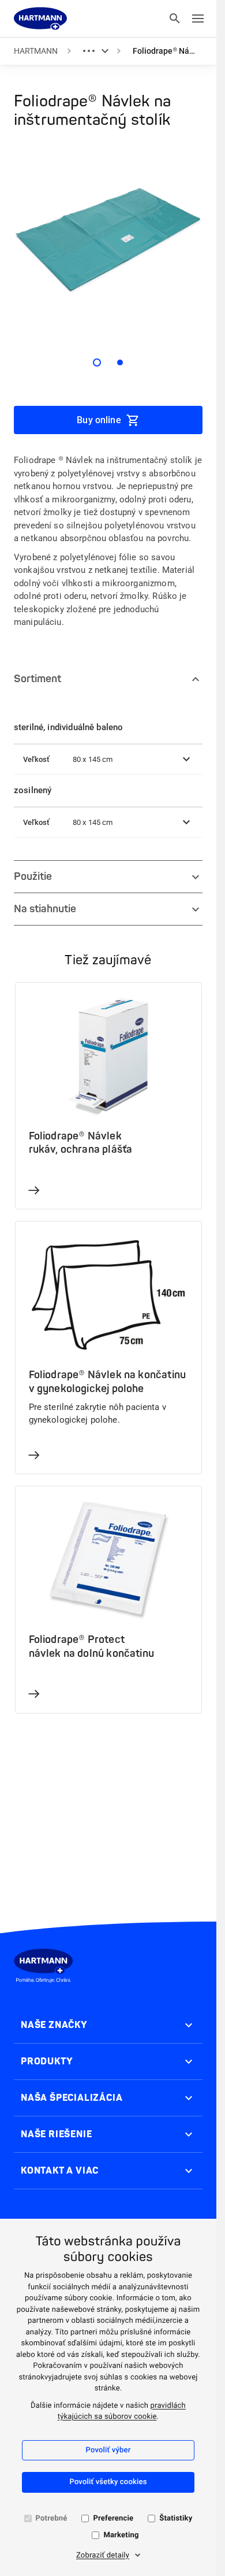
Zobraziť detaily (103, 2555)
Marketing (121, 2535)
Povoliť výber (108, 2450)
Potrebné (52, 2518)
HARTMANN (36, 51)
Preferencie (113, 2518)
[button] (108, 760)
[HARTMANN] (40, 18)
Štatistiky (176, 2518)
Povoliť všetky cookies (108, 2482)
